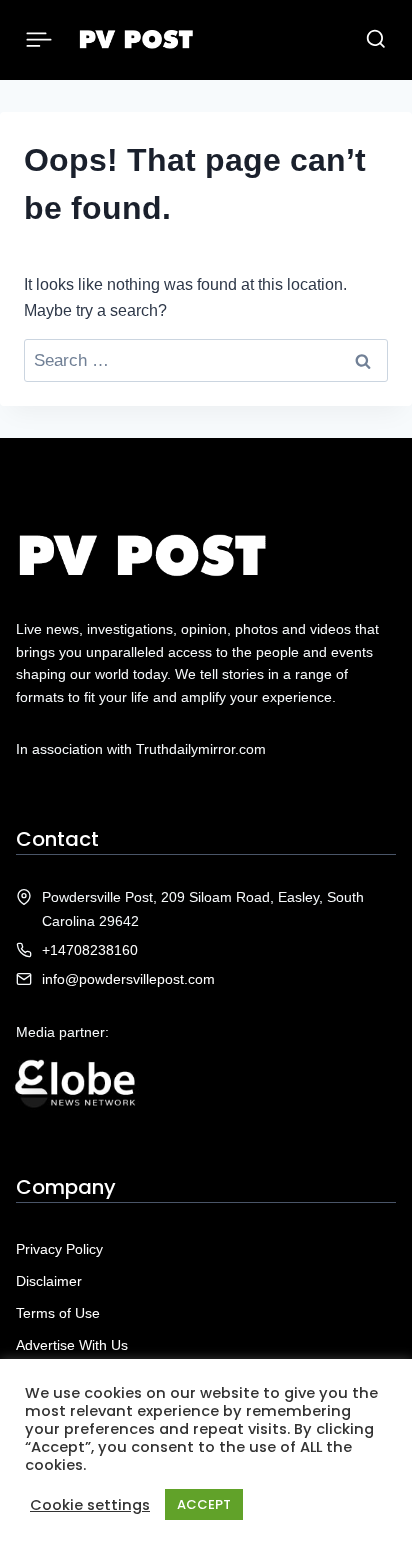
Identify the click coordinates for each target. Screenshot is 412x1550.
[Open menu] (39, 39)
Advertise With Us (72, 1345)
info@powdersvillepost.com (128, 979)
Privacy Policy (59, 1249)
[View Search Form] (376, 40)
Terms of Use (58, 1313)
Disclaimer (49, 1281)
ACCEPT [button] (204, 1504)
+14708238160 (90, 950)
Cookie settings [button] (90, 1505)
